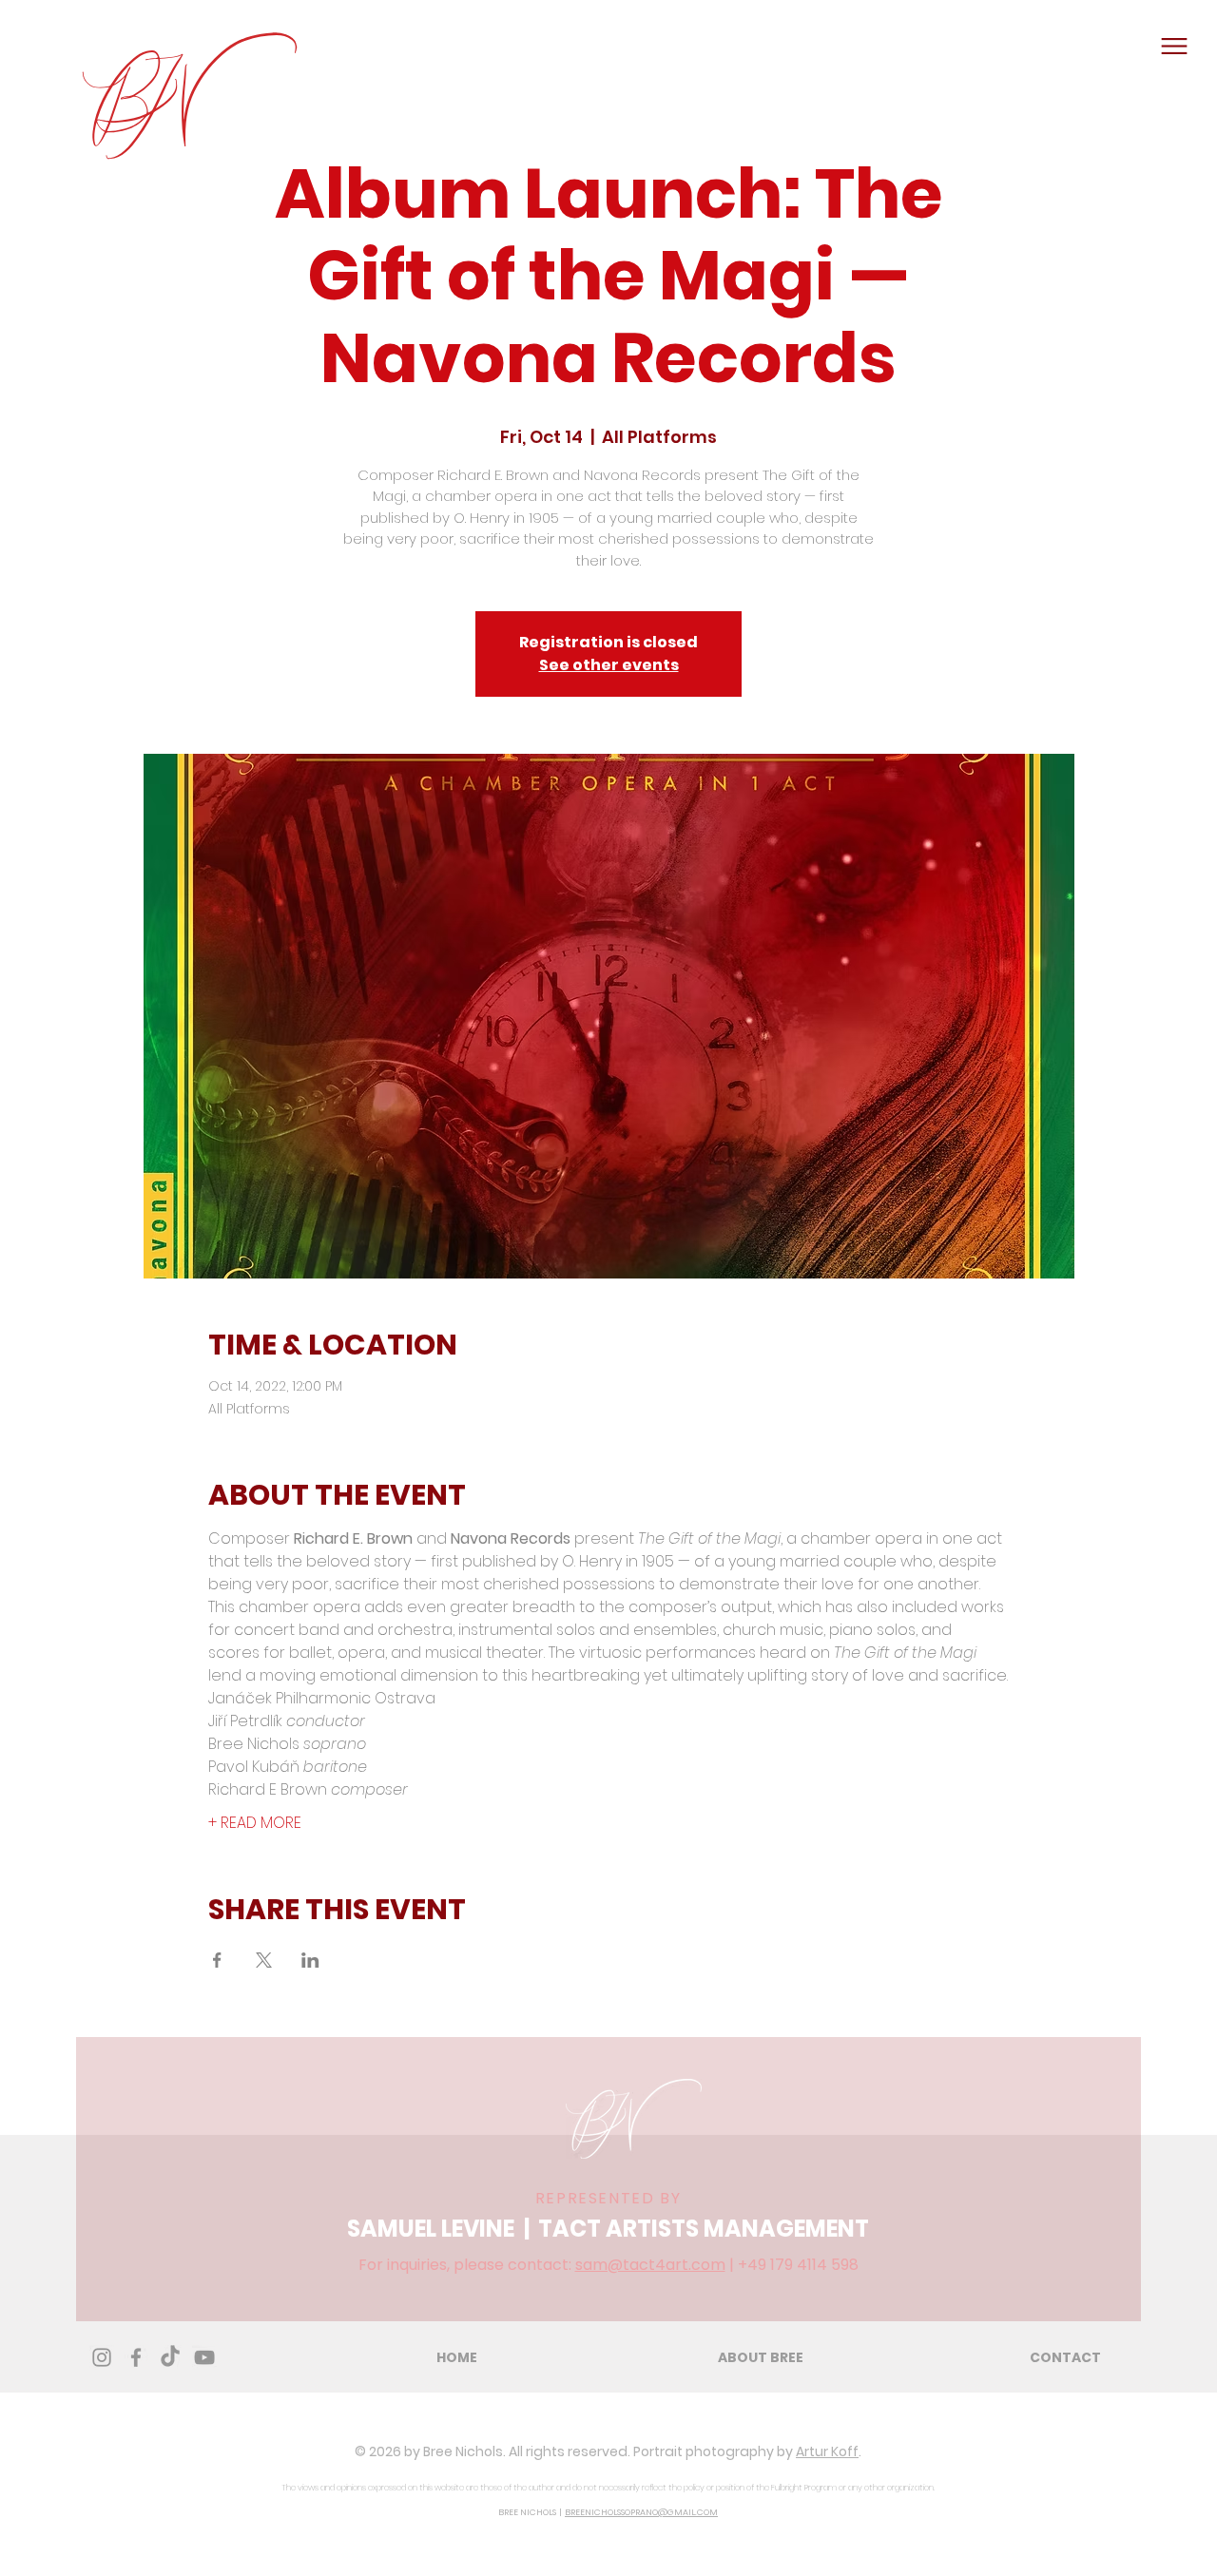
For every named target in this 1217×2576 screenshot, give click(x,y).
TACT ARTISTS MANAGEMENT (704, 2229)
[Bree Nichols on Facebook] (136, 2357)
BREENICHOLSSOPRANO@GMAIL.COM (641, 2512)
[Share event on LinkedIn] (310, 1960)
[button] (1174, 46)
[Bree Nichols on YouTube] (204, 2357)
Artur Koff (827, 2451)
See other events (609, 665)
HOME (457, 2357)
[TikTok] (170, 2357)
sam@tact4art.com (650, 2265)
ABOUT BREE (761, 2357)
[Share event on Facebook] (217, 1960)
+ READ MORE (255, 1823)
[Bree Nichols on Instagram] (102, 2357)
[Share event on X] (264, 1960)
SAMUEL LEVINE (431, 2229)
